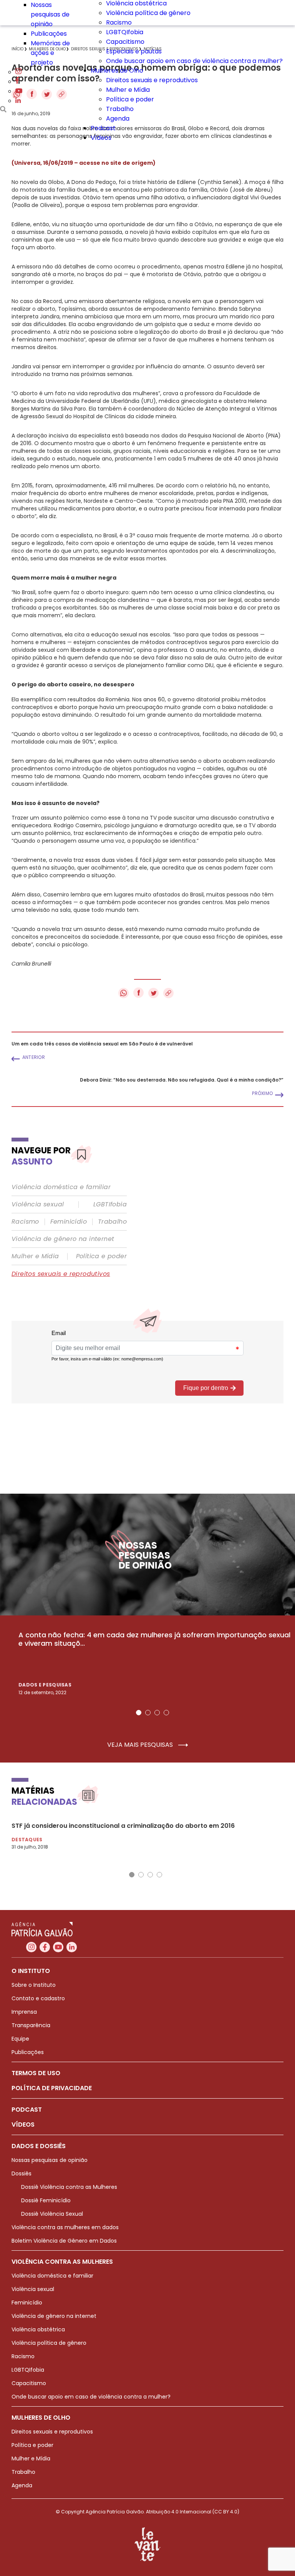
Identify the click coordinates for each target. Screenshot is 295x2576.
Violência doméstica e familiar (61, 1187)
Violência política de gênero (148, 13)
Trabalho (120, 109)
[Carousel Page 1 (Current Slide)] (139, 1713)
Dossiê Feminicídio (46, 2200)
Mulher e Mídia (128, 90)
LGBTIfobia (110, 1204)
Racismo (119, 22)
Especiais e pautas (134, 51)
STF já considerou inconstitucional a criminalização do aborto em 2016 (123, 1826)
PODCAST (27, 2110)
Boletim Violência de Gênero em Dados (64, 2241)
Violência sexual (38, 1204)
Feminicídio (69, 1222)
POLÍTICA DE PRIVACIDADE (52, 2088)
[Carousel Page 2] (148, 1713)
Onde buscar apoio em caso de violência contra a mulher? (194, 61)
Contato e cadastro (38, 1998)
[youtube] (19, 91)
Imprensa (24, 2012)
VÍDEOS (23, 2125)
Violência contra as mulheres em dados (65, 2227)
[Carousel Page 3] (157, 1713)
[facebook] (17, 82)
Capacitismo (125, 42)
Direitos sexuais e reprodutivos (152, 80)
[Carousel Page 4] (166, 1713)
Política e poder (130, 99)
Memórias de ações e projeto (50, 53)
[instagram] (18, 72)
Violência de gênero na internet (63, 1239)
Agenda (118, 118)
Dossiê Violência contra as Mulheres (69, 2187)
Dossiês (22, 2173)
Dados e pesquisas (45, 1685)
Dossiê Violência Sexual (52, 2214)
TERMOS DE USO (36, 2073)
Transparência (31, 2025)
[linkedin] (18, 101)
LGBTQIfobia (125, 32)
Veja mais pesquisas (141, 1745)
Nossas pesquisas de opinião (50, 14)
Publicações (49, 34)
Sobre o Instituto (34, 1985)
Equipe (20, 2039)
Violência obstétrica (38, 2329)
